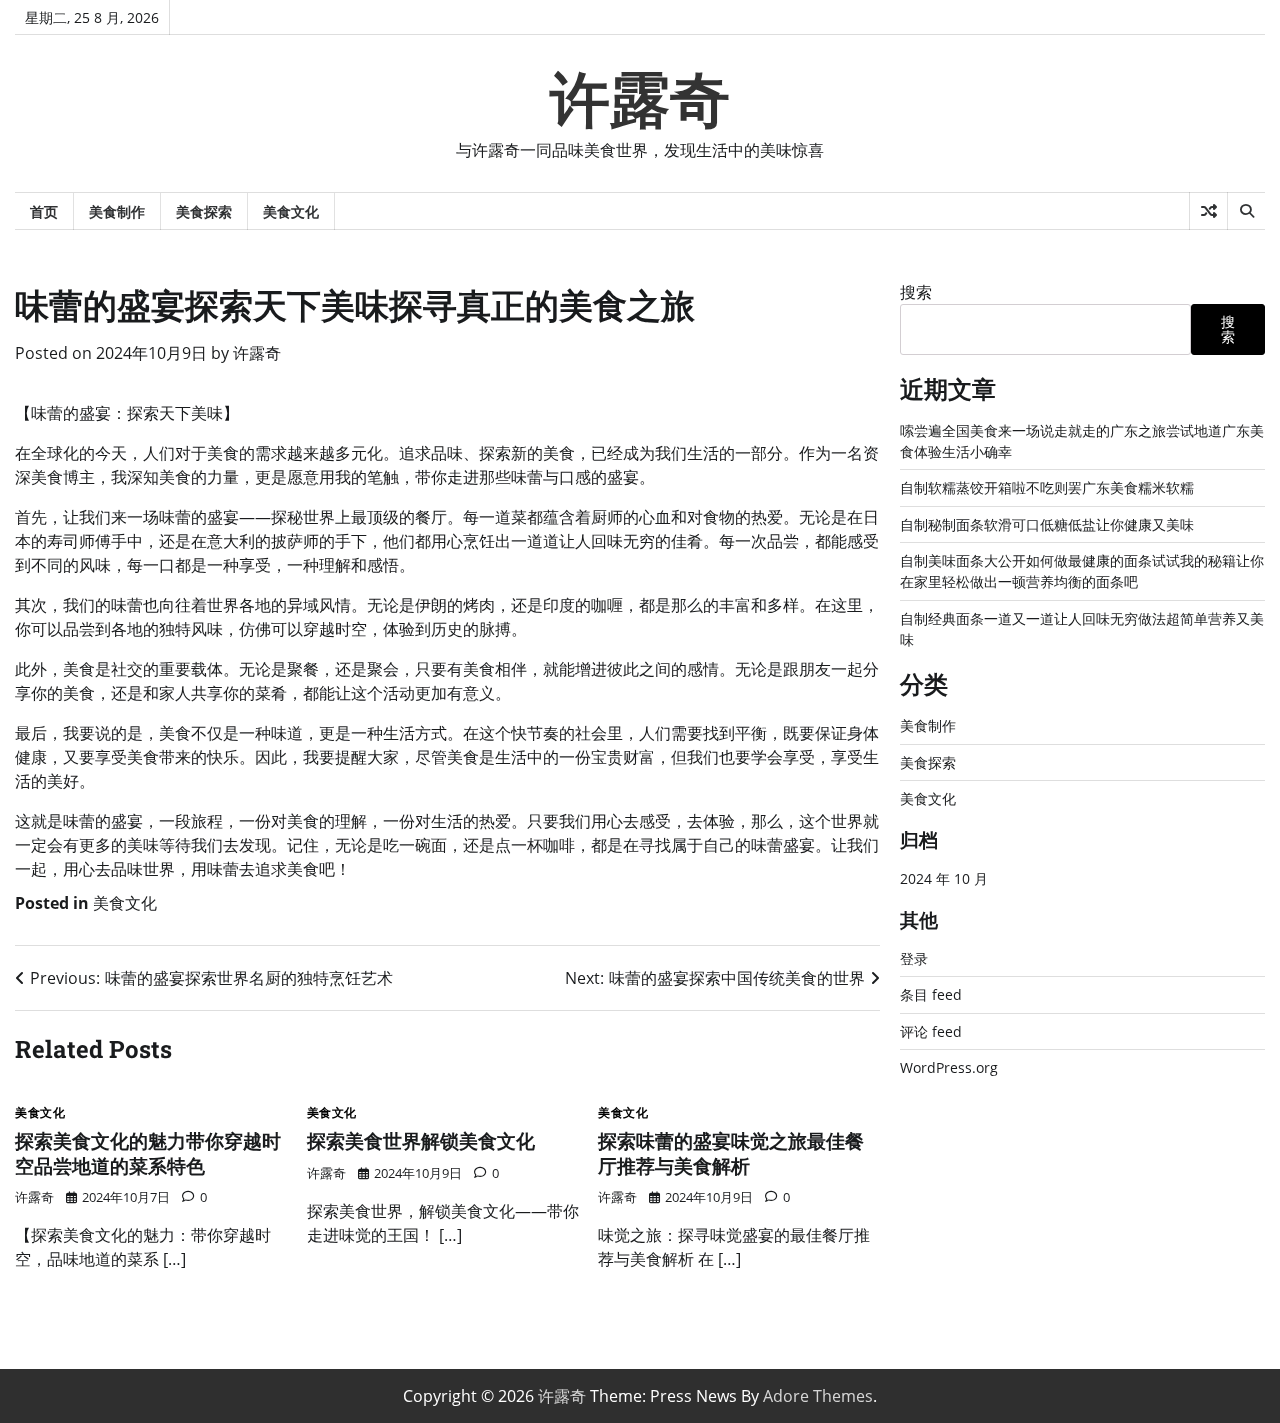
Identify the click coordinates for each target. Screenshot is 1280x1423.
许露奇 (640, 100)
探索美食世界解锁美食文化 (421, 1140)
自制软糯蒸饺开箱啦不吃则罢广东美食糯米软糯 (1047, 487)
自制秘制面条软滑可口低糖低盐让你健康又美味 (1047, 524)
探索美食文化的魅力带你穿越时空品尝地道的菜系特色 (148, 1153)
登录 (914, 958)
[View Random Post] (1208, 211)
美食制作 (117, 211)
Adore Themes (818, 1396)
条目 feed (931, 994)
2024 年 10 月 (944, 878)
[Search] (1246, 211)
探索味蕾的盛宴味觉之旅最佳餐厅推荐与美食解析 (731, 1153)
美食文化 (291, 211)
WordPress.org (949, 1067)
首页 (44, 211)
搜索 (916, 292)
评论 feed (931, 1031)
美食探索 (204, 211)
